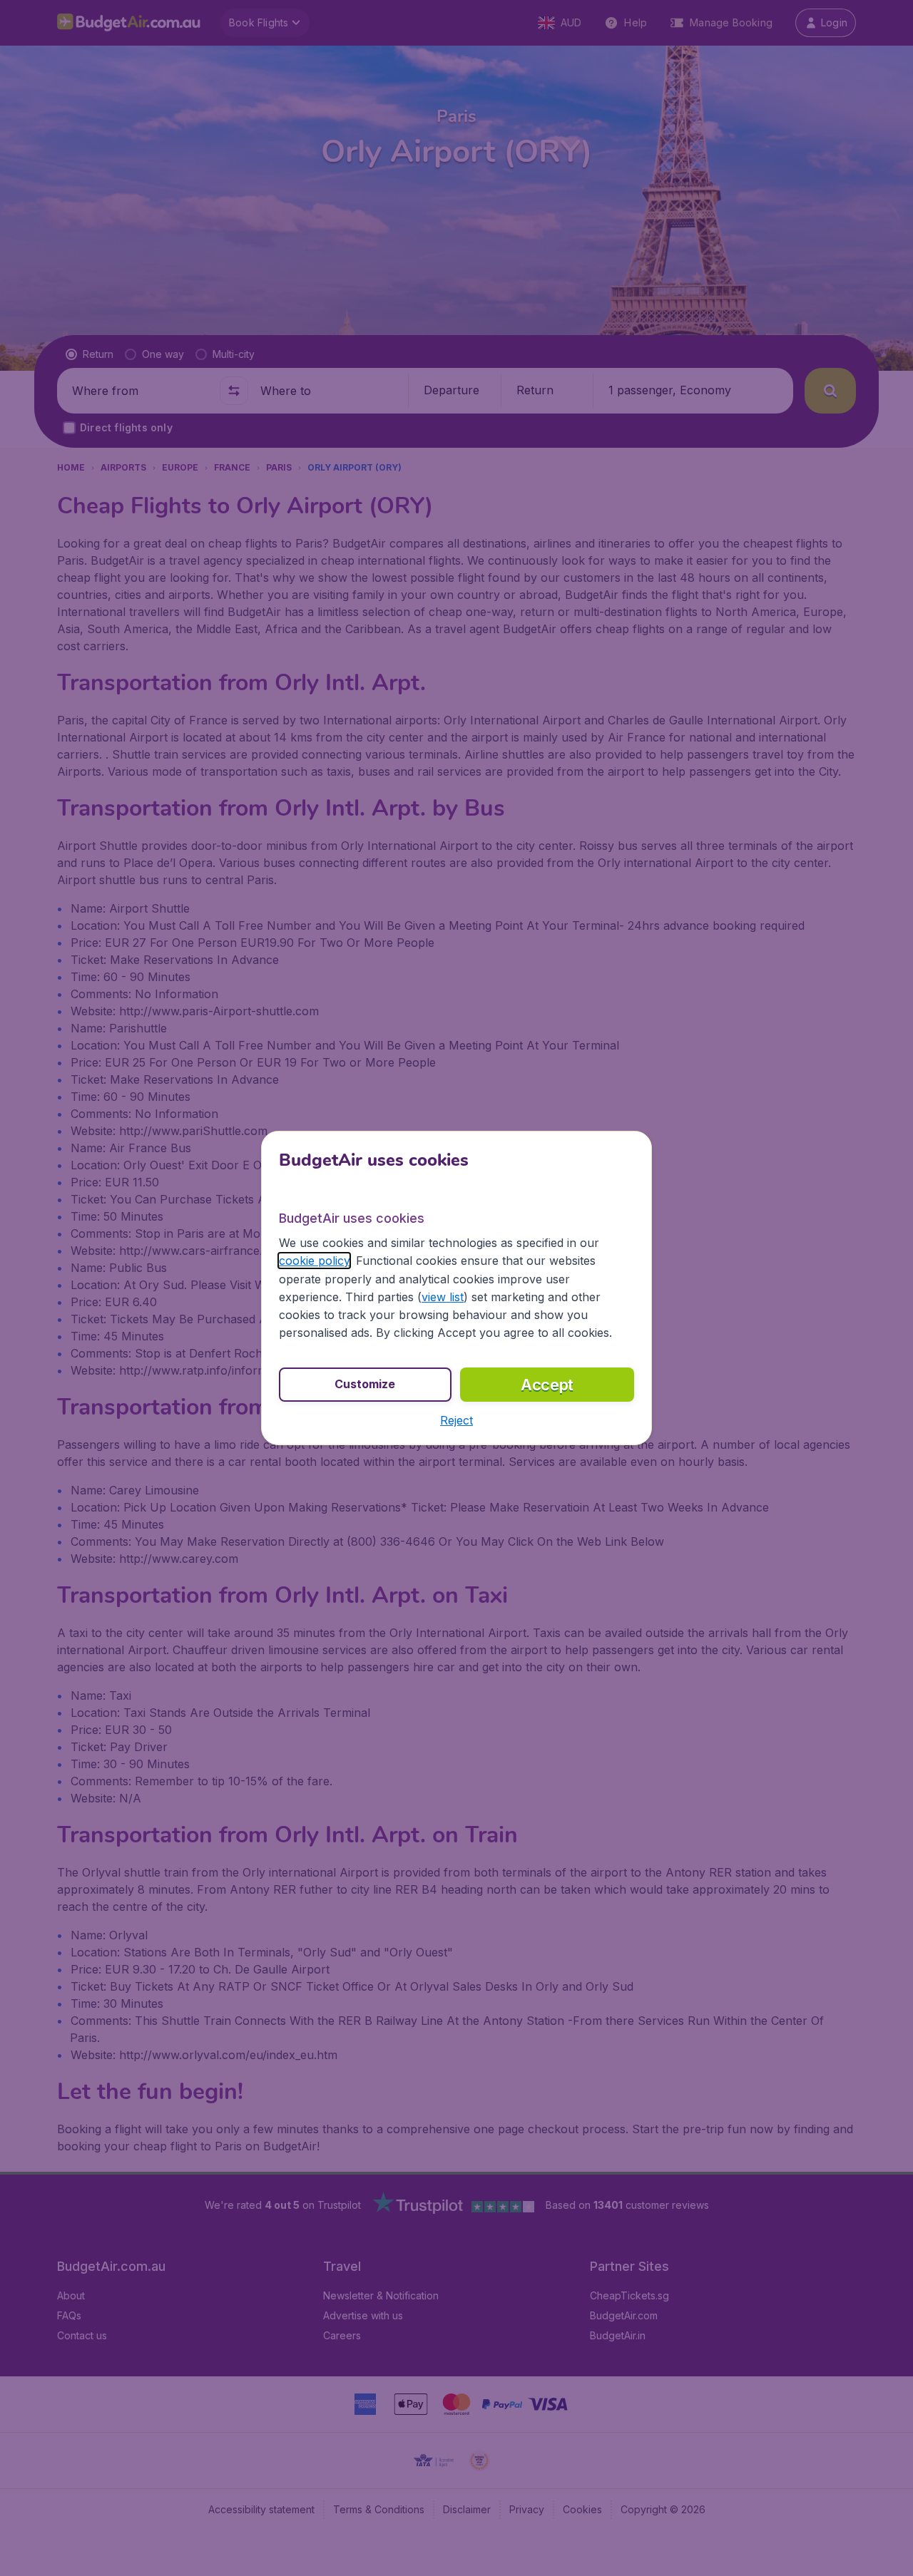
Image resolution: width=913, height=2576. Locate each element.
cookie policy (314, 1261)
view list (443, 1297)
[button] (456, 1420)
